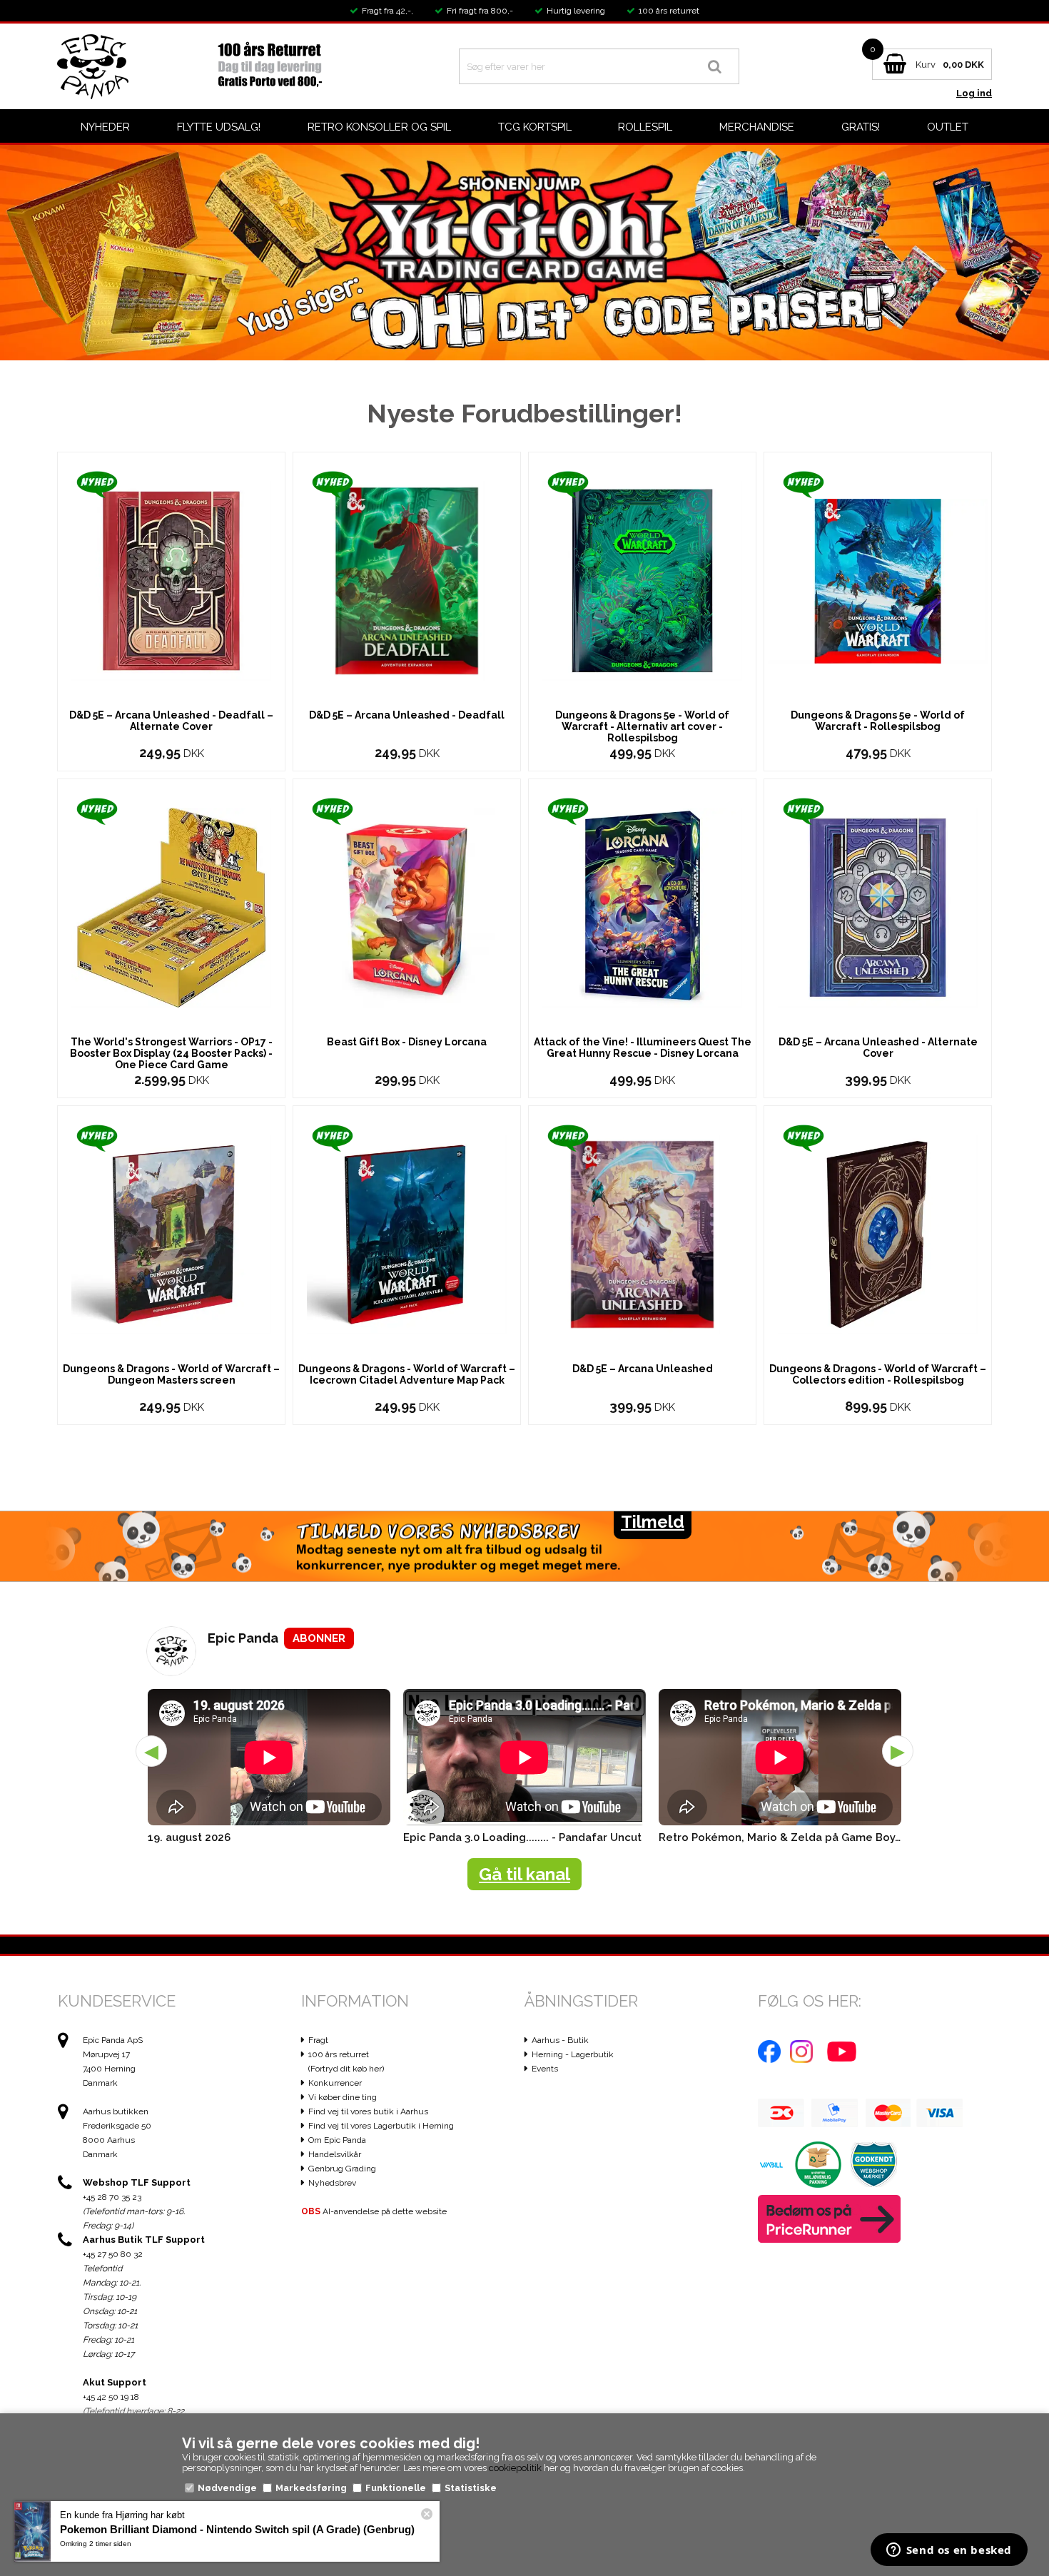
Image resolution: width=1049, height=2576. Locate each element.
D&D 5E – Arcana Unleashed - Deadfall (407, 715)
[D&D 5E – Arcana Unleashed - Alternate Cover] (878, 907)
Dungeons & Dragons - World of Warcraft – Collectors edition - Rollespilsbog (878, 1374)
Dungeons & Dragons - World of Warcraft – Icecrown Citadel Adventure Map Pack (407, 1374)
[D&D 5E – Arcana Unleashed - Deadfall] (407, 580)
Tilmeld (653, 1522)
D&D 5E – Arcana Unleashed (643, 1369)
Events (545, 2069)
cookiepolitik (515, 2468)
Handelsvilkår (335, 2154)
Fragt (318, 2040)
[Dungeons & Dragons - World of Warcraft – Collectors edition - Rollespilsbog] (878, 1233)
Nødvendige (227, 2488)
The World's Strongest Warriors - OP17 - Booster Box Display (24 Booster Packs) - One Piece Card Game (171, 1053)
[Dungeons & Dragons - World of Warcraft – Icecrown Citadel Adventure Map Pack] (407, 1233)
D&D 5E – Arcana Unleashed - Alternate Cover (878, 1048)
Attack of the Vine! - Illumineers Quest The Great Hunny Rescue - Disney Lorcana (643, 1048)
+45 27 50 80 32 (113, 2254)
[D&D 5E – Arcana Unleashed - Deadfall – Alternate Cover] (171, 580)
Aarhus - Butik (560, 2040)
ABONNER (319, 1638)
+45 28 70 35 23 (112, 2197)
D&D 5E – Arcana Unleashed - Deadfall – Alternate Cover (171, 721)
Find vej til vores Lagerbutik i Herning (381, 2126)
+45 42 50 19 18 (111, 2397)
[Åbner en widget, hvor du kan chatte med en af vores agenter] (949, 2551)
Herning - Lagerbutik (573, 2054)
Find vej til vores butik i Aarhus (368, 2111)
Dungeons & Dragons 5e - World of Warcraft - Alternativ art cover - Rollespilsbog (642, 726)
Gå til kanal (524, 1874)
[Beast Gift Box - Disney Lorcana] (407, 907)
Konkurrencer (335, 2083)
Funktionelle (396, 2488)
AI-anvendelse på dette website (374, 2211)
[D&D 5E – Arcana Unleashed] (642, 1233)
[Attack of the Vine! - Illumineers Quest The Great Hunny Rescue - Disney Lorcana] (642, 907)
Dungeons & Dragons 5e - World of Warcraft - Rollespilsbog (878, 721)
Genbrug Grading (342, 2169)
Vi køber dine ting (343, 2097)
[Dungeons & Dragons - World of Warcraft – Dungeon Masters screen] (171, 1233)
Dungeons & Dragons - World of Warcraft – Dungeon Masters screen (171, 1374)
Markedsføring (311, 2488)
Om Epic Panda (337, 2140)
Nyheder (105, 127)
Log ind (974, 93)
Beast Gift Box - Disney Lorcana (407, 1042)
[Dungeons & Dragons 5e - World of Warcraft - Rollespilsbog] (878, 580)
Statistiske (471, 2488)
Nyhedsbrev (332, 2183)
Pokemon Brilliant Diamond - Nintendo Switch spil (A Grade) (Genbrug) (237, 2529)
